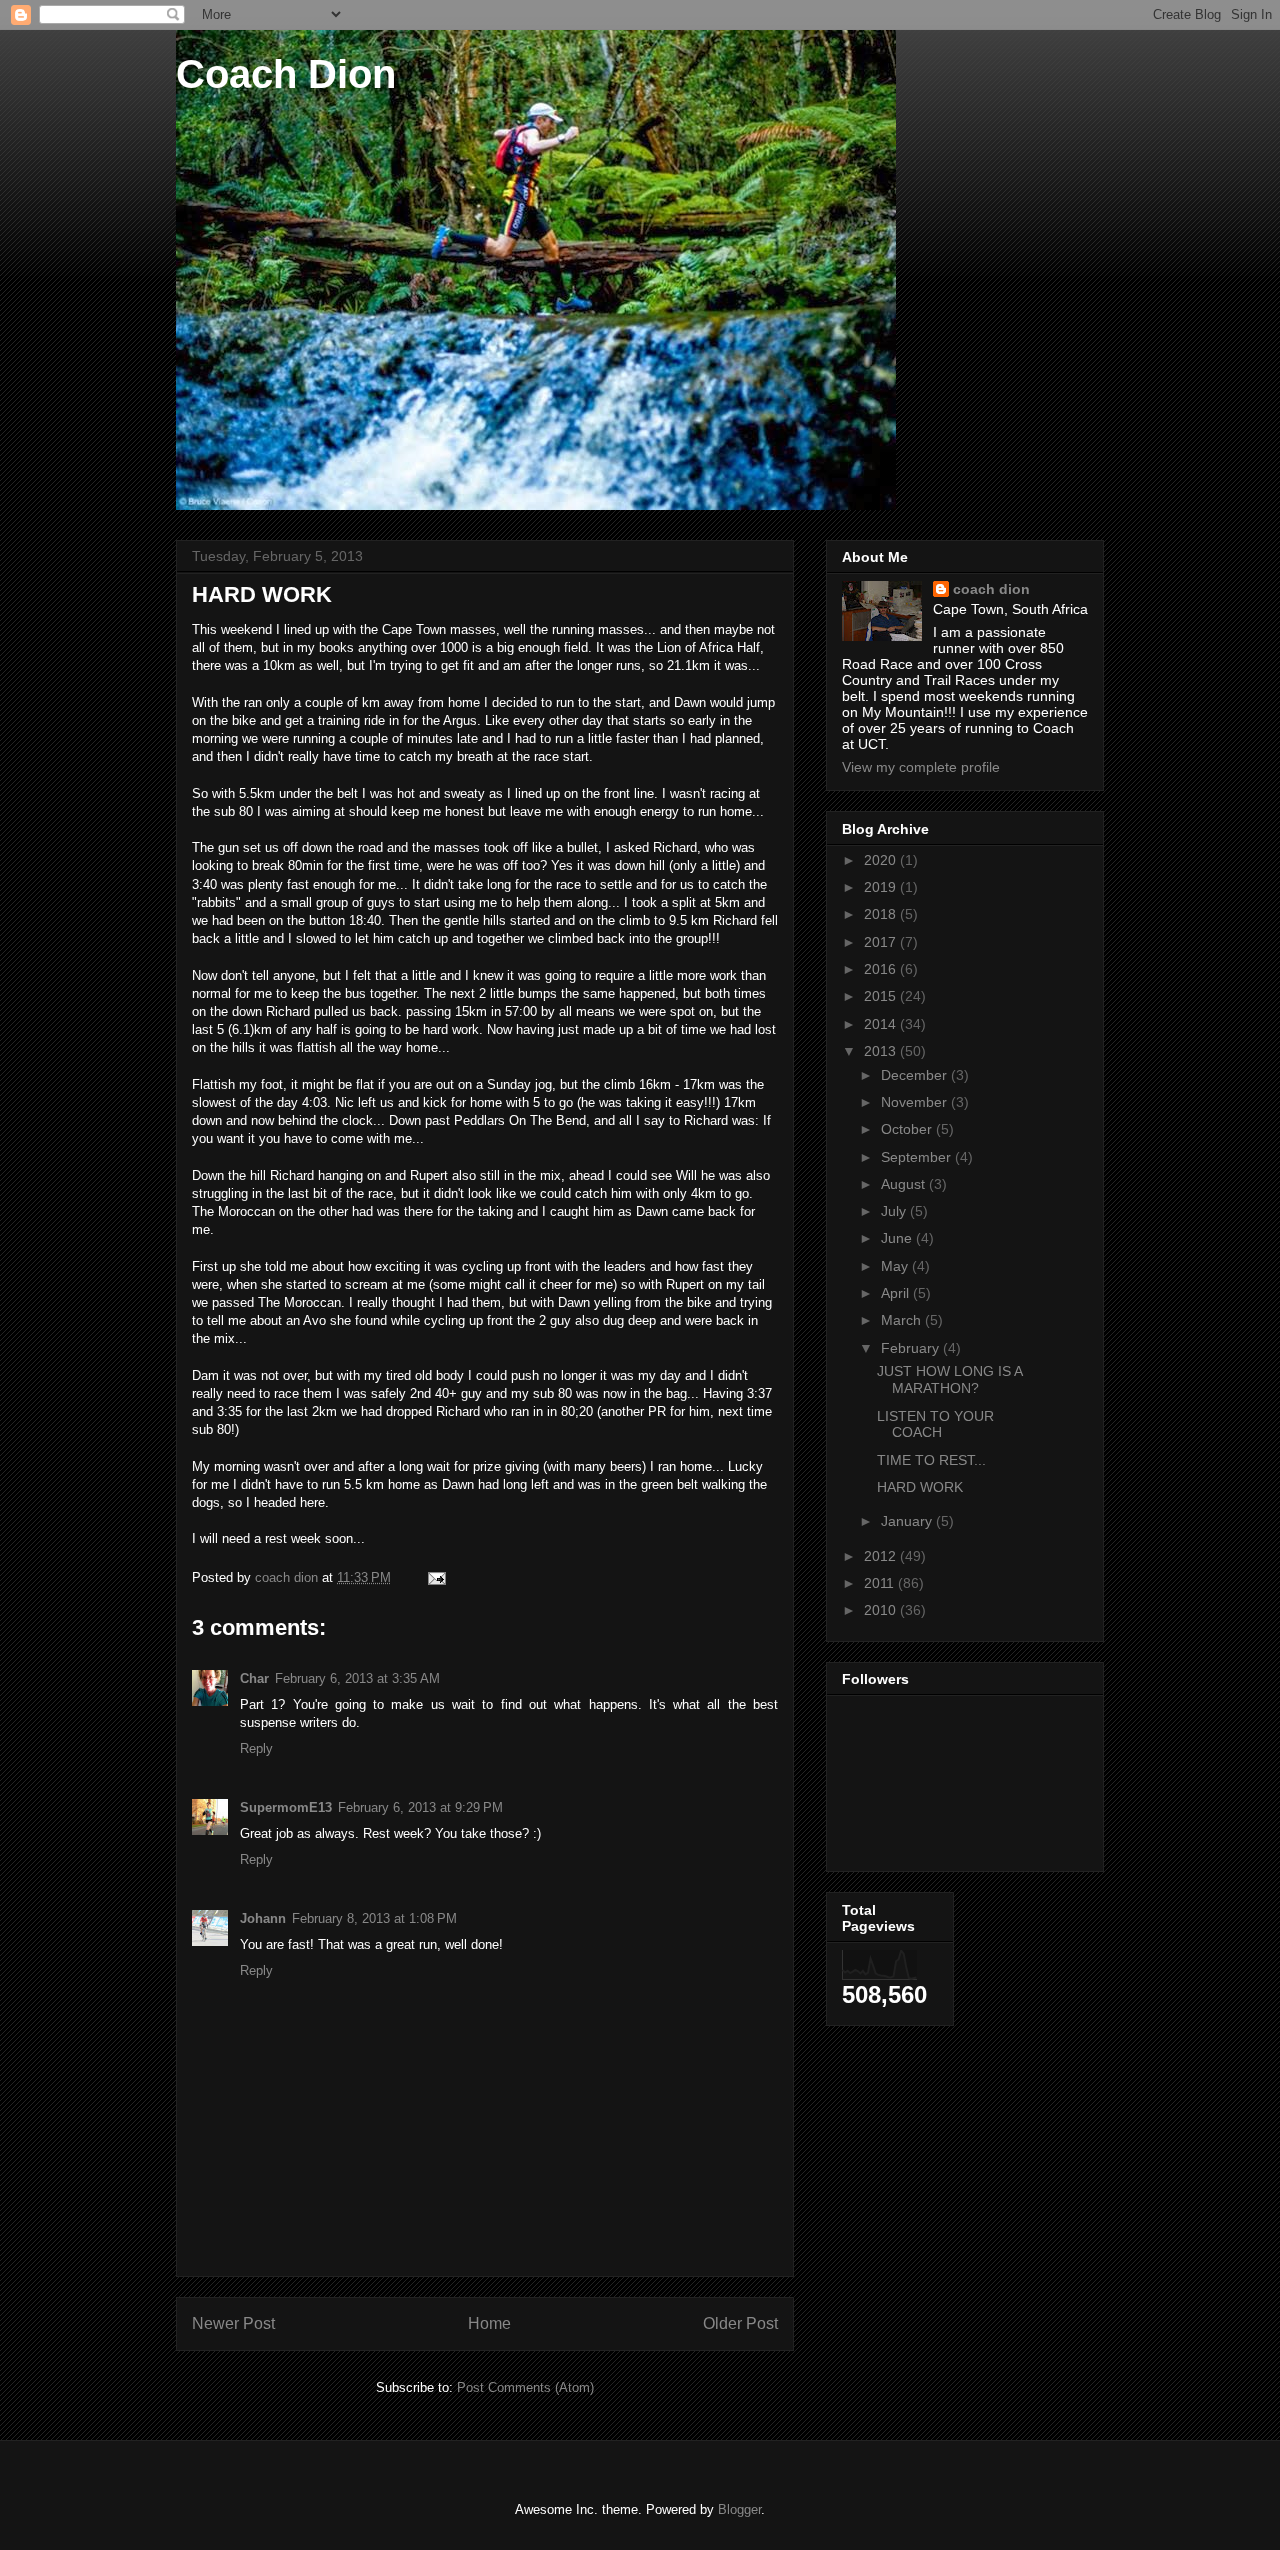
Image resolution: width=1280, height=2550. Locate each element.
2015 (882, 996)
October (908, 1129)
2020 (882, 860)
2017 (882, 942)
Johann (263, 1918)
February (912, 1348)
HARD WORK (920, 1487)
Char (254, 1678)
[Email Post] (435, 1577)
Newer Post (233, 2323)
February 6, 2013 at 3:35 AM (357, 1678)
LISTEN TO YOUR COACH (935, 1424)
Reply (256, 1748)
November (916, 1102)
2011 (881, 1583)
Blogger (739, 2509)
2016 (882, 969)
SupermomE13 (286, 1807)
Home (489, 2323)
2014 (882, 1024)
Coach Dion (286, 74)
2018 (882, 914)
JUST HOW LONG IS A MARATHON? (949, 1379)
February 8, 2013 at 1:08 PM (374, 1918)
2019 (882, 887)
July (895, 1211)
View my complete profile (921, 767)
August (905, 1184)
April (897, 1293)
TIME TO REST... (931, 1460)
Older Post (740, 2323)
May (896, 1266)
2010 (882, 1610)
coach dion (991, 589)
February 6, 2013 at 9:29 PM (420, 1807)
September (918, 1157)
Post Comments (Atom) (525, 2387)
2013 (882, 1051)
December (916, 1075)
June (898, 1238)
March (903, 1320)
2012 (882, 1556)
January (908, 1521)
